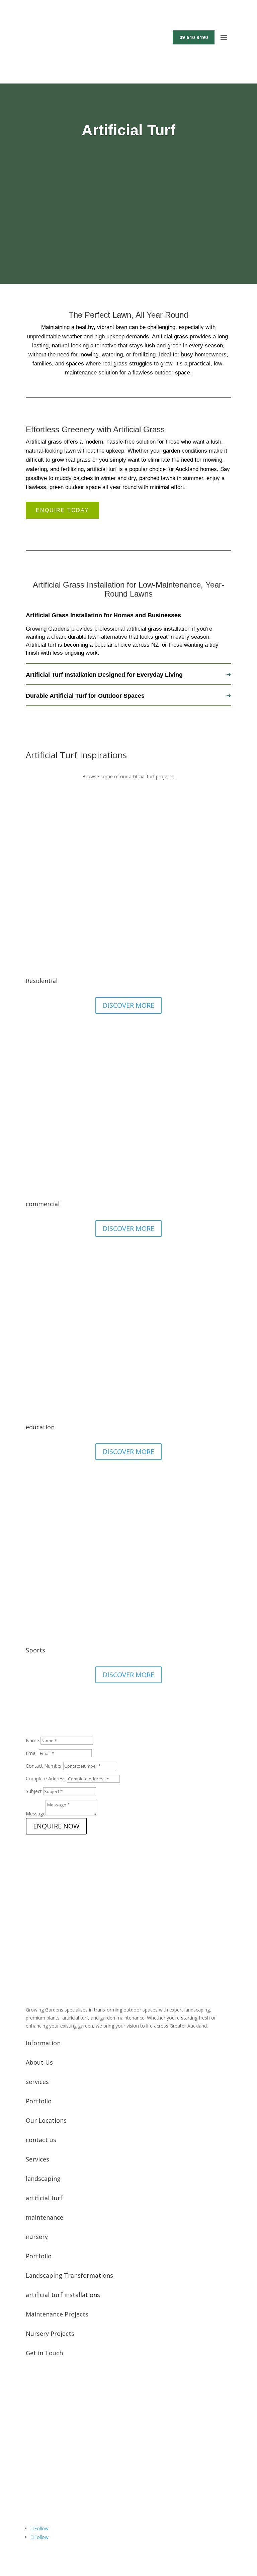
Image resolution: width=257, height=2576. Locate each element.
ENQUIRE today (62, 510)
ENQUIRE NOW (56, 1826)
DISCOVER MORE (128, 1005)
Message (36, 1814)
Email (32, 1753)
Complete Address (46, 1779)
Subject (34, 1791)
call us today (53, 1917)
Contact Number (44, 1766)
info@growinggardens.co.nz (66, 2456)
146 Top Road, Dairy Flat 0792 (69, 2508)
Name (32, 1740)
